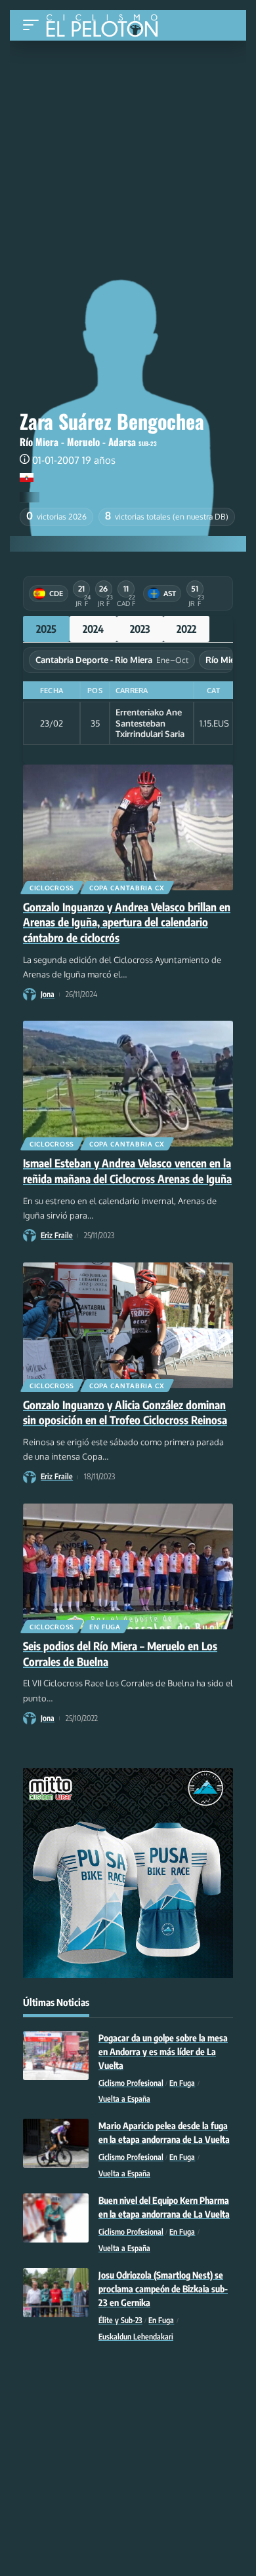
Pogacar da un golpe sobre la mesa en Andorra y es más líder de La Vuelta (163, 2052)
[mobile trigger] (34, 25)
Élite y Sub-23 (120, 2320)
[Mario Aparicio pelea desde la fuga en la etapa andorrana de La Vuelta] (56, 2143)
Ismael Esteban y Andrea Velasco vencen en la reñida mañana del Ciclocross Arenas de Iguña (127, 1171)
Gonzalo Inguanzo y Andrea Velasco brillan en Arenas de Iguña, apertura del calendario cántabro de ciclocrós (127, 922)
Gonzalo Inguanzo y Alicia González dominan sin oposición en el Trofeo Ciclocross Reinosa (125, 1412)
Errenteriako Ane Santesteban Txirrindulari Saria (150, 723)
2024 (93, 629)
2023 (140, 629)
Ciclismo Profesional (131, 2083)
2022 (186, 629)
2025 (46, 629)
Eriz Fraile (57, 1235)
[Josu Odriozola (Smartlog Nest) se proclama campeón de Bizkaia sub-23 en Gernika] (56, 2293)
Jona (48, 994)
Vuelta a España (124, 2099)
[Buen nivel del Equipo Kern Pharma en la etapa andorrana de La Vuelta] (56, 2218)
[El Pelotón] (107, 27)
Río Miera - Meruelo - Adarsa (78, 442)
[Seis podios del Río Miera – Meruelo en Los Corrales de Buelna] (128, 1566)
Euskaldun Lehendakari (136, 2337)
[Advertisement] (128, 139)
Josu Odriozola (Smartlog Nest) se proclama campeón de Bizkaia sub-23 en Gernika (163, 2289)
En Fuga (105, 1627)
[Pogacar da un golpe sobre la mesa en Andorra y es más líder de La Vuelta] (56, 2055)
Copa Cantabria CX (127, 888)
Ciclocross (52, 888)
